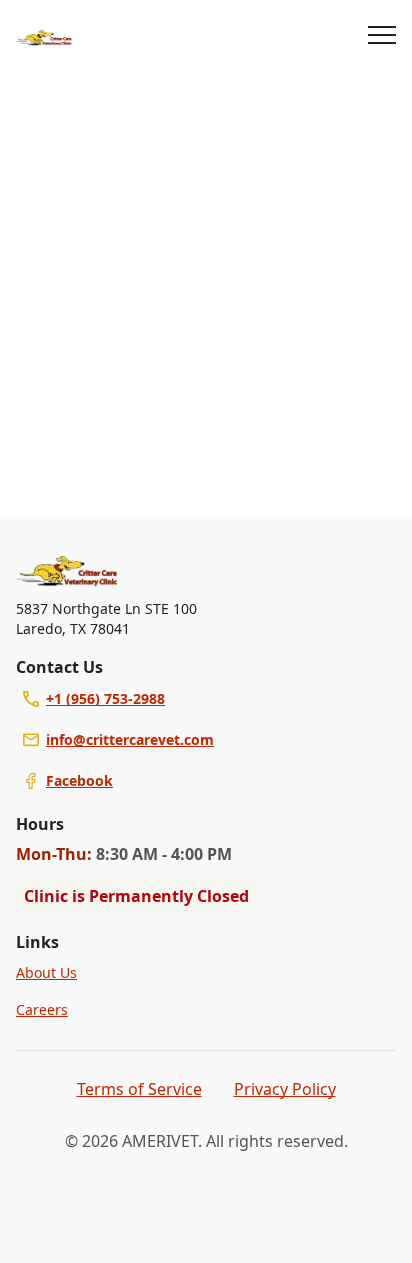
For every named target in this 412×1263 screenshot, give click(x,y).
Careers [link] (42, 1009)
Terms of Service (139, 1089)
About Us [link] (46, 972)
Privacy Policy (285, 1089)
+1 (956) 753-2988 (105, 698)
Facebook (79, 780)
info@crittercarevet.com (130, 739)
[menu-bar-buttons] (382, 38)
